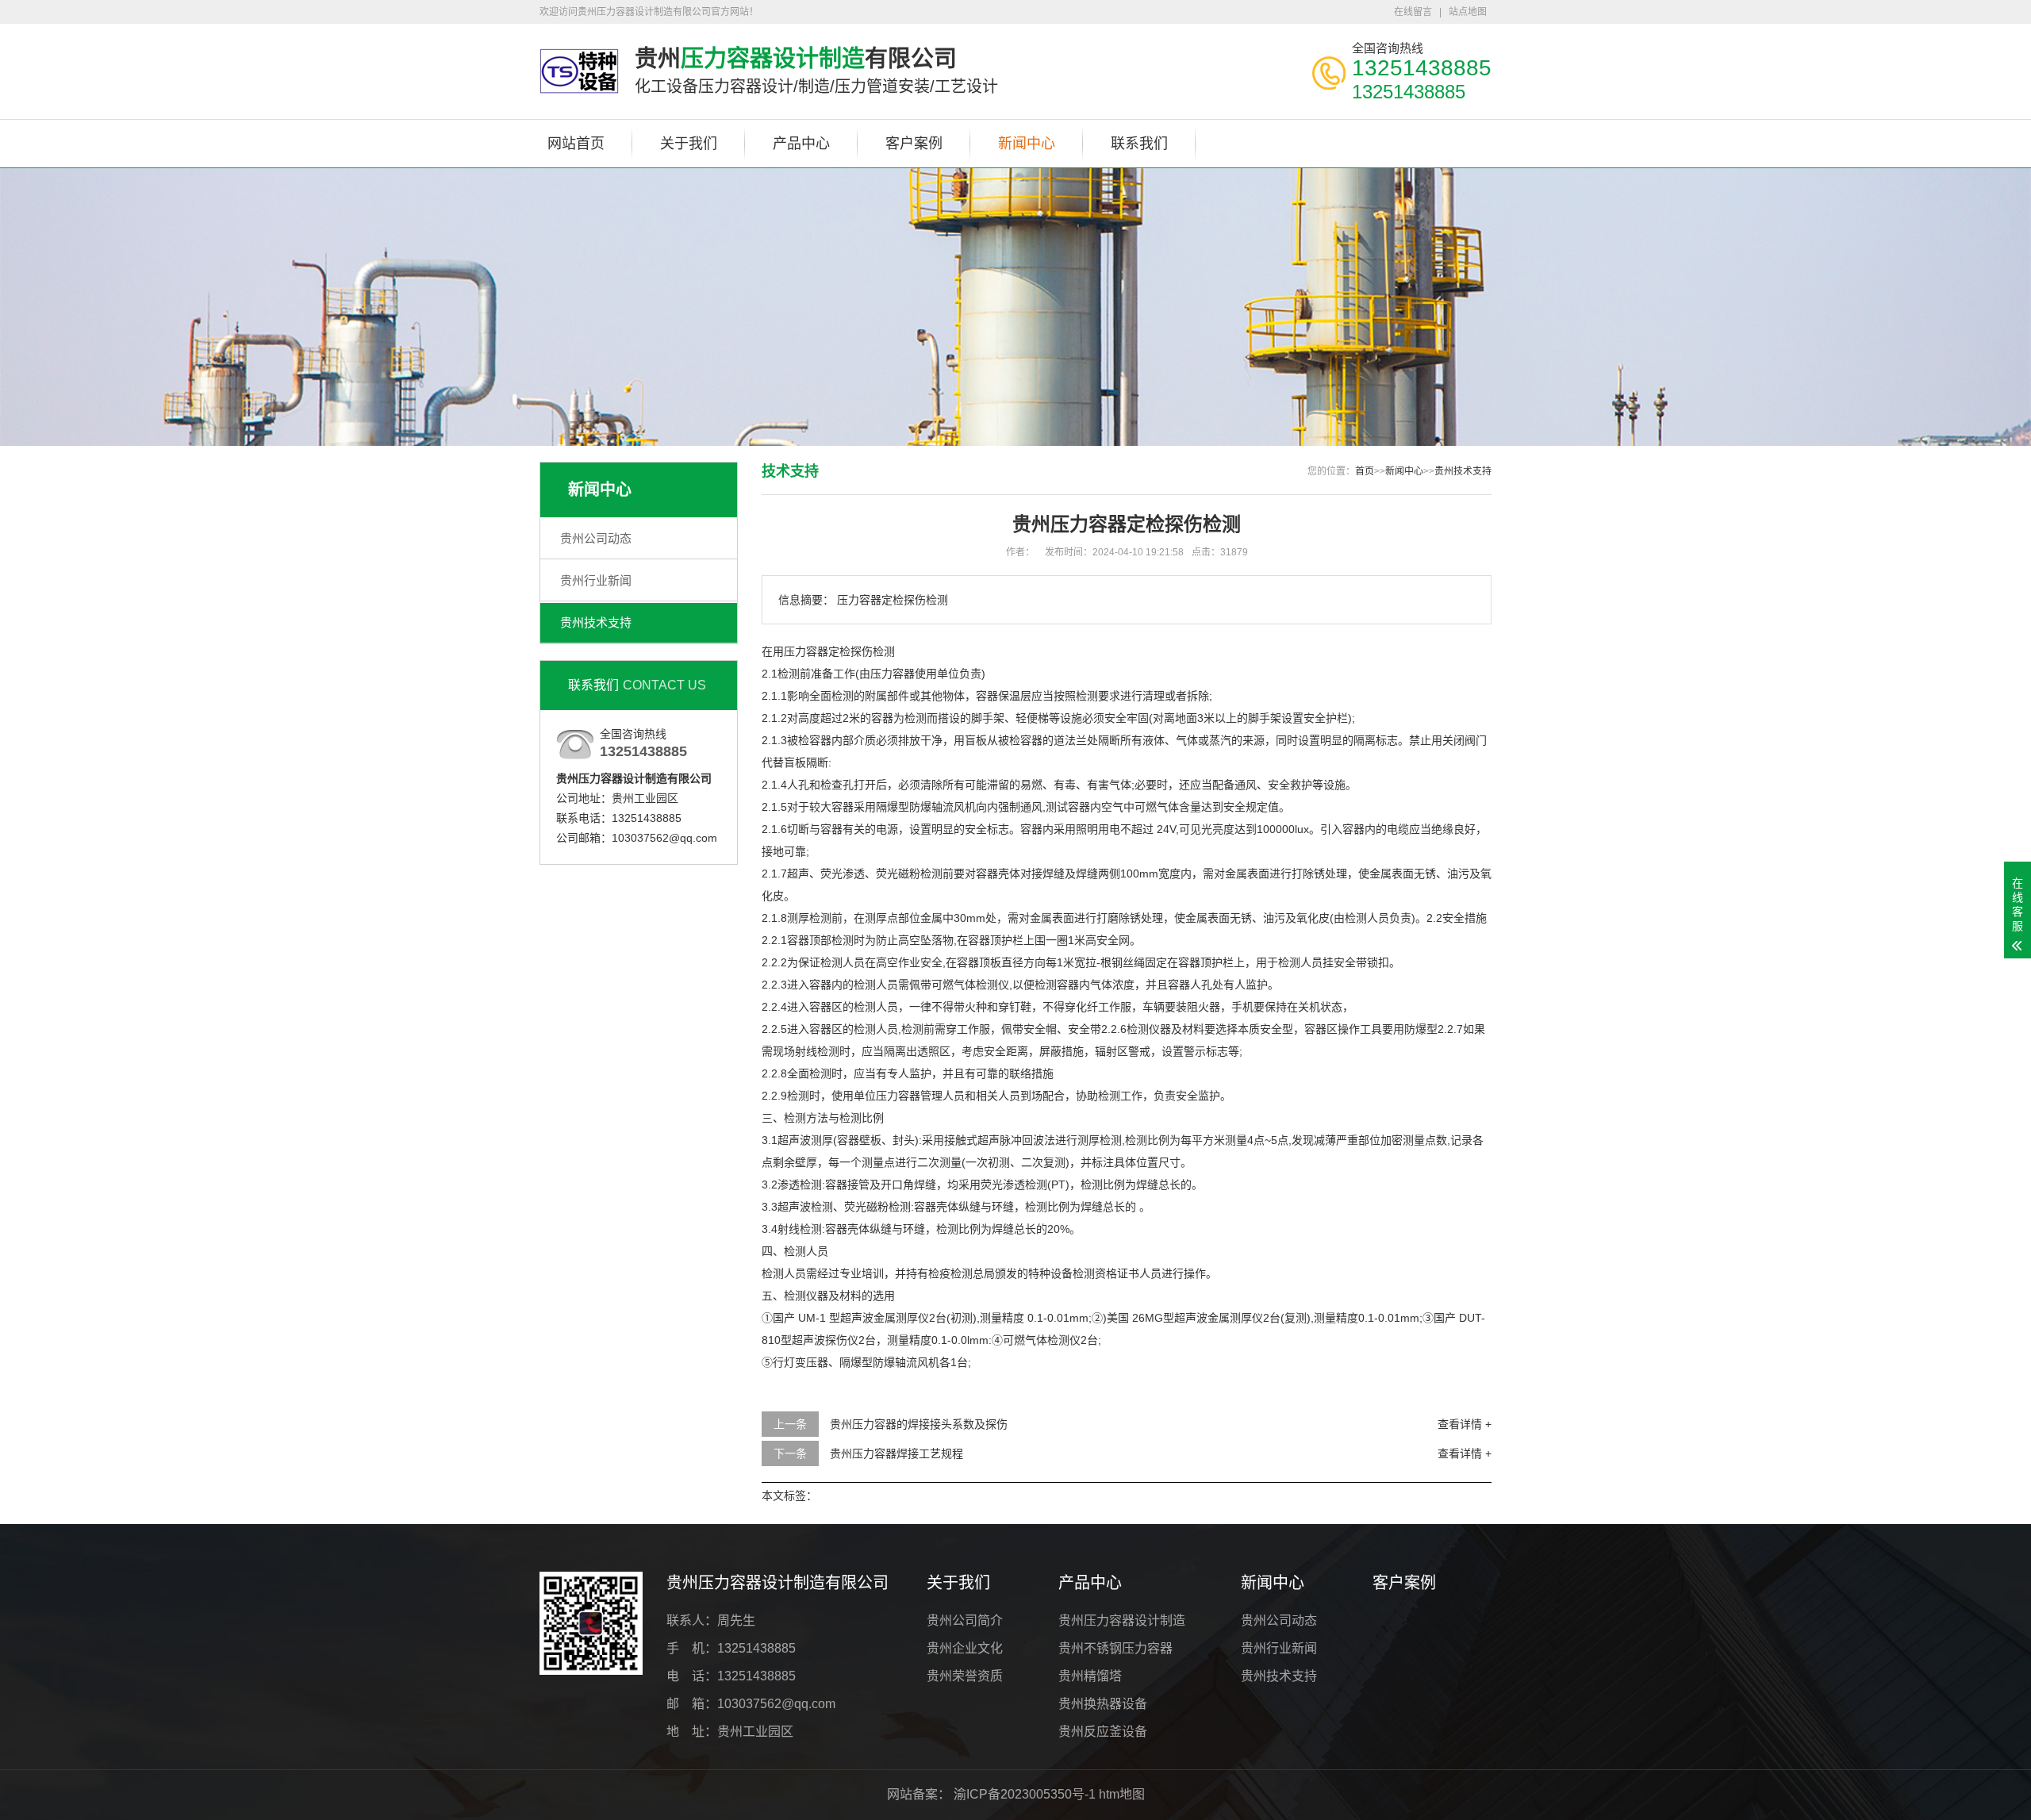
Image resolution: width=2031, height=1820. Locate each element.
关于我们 (689, 144)
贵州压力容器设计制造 (1122, 1620)
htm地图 (1122, 1794)
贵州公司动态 (596, 538)
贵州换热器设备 (1103, 1704)
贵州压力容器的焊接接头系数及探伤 (919, 1424)
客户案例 (914, 144)
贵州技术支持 (596, 622)
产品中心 (801, 144)
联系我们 (1139, 144)
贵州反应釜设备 (1103, 1732)
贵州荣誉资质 (965, 1676)
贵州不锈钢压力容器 (1115, 1648)
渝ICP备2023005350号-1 (1025, 1794)
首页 (1365, 471)
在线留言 (1413, 12)
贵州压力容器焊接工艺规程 (896, 1453)
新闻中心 (1027, 144)
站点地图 (1468, 12)
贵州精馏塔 (1090, 1676)
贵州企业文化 (965, 1648)
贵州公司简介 (965, 1620)
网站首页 (576, 144)
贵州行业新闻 (596, 580)
